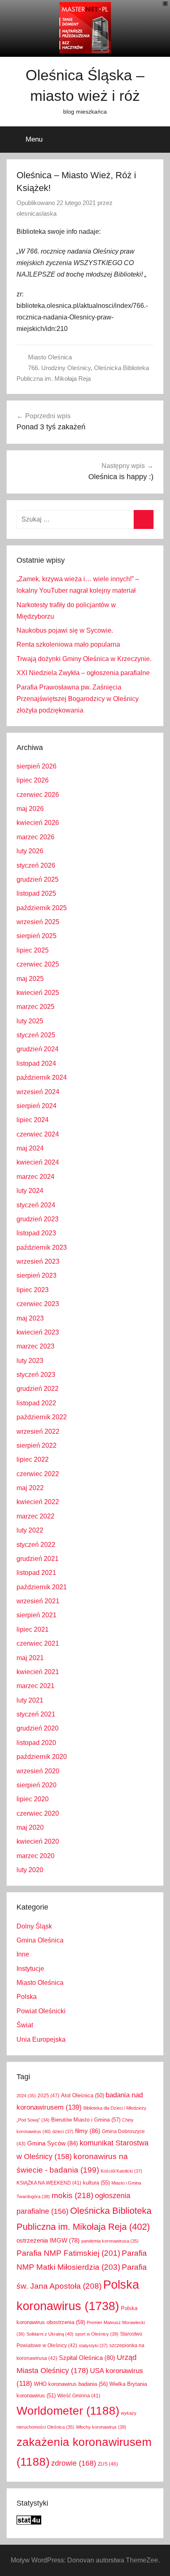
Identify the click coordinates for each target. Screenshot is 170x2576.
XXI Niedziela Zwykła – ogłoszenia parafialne (83, 673)
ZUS (108, 2464)
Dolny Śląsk (34, 1926)
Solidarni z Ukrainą (50, 2334)
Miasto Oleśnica (50, 357)
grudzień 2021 (38, 1559)
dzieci (63, 2131)
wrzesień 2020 (38, 1771)
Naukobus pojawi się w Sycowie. (65, 630)
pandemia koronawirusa (110, 2241)
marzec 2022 (35, 1516)
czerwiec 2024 (38, 1134)
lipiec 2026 (33, 780)
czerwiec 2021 (38, 1643)
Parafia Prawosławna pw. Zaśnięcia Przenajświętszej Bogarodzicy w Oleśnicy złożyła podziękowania (78, 699)
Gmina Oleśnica (40, 1940)
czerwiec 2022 (38, 1474)
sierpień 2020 (37, 1785)
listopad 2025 (36, 893)
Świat (25, 2025)
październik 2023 (42, 1247)
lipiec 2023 (33, 1290)
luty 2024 (30, 1191)
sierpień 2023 (37, 1275)
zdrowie (74, 2463)
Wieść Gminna (79, 2396)
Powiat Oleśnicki (41, 2011)
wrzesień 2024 (38, 1092)
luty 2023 (30, 1361)
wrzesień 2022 (38, 1431)
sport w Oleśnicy (97, 2334)
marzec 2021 (35, 1686)
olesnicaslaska (37, 213)
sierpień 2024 (37, 1106)
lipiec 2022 (33, 1459)
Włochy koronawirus (101, 2427)
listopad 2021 (36, 1573)
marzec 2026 (35, 837)
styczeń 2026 (36, 865)
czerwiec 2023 (38, 1304)
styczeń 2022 (36, 1545)
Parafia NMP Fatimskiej (68, 2253)
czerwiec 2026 (38, 795)
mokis (72, 2195)
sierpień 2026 (37, 766)
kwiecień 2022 (38, 1502)
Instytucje (30, 1969)
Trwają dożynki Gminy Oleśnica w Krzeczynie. (84, 659)
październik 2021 (42, 1587)
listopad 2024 (36, 1063)
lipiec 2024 (33, 1120)
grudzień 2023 (38, 1219)
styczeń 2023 (36, 1375)
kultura (96, 2183)
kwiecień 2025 (38, 993)
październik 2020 (42, 1757)
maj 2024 (30, 1148)
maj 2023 (30, 1318)
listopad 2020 (36, 1743)
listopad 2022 (36, 1403)
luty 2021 (30, 1700)
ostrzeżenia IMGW (48, 2241)
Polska (27, 1997)
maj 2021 (30, 1658)
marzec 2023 (35, 1346)
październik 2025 (42, 908)
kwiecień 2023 (38, 1332)
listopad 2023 (36, 1233)
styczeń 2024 (36, 1205)
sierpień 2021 (37, 1615)
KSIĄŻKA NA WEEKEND (49, 2183)
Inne (23, 1954)
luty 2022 (30, 1530)
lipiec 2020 (33, 1799)
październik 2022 (42, 1417)
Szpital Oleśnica (87, 2358)
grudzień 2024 (38, 1049)
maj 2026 (30, 809)
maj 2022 (30, 1488)
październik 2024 (42, 1077)
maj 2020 (30, 1827)
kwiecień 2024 (38, 1162)
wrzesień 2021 (38, 1601)
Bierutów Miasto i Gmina (86, 2120)
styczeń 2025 (36, 1035)
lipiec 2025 (33, 950)
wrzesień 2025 (38, 922)
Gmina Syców (53, 2143)
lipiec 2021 (33, 1629)
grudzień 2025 (38, 879)
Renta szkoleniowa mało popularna (68, 644)
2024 (26, 2096)
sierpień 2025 (37, 936)
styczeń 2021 (36, 1714)
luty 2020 (30, 1870)
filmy (88, 2131)
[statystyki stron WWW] (29, 2522)
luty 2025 (30, 1021)
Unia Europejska (41, 2039)
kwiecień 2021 (38, 1672)
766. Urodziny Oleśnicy (59, 368)
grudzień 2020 (38, 1728)
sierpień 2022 (37, 1445)
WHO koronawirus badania (71, 2384)
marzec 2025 (35, 1007)
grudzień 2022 (38, 1389)
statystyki (93, 2345)
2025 (48, 2096)
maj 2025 (30, 979)
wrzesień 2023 (38, 1261)
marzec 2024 (35, 1177)
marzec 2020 (35, 1856)
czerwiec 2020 (38, 1813)
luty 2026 (30, 851)
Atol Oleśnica (83, 2096)
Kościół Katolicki (122, 2171)
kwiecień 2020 (38, 1841)
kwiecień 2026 (38, 823)
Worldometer (68, 2411)
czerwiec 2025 (38, 964)
